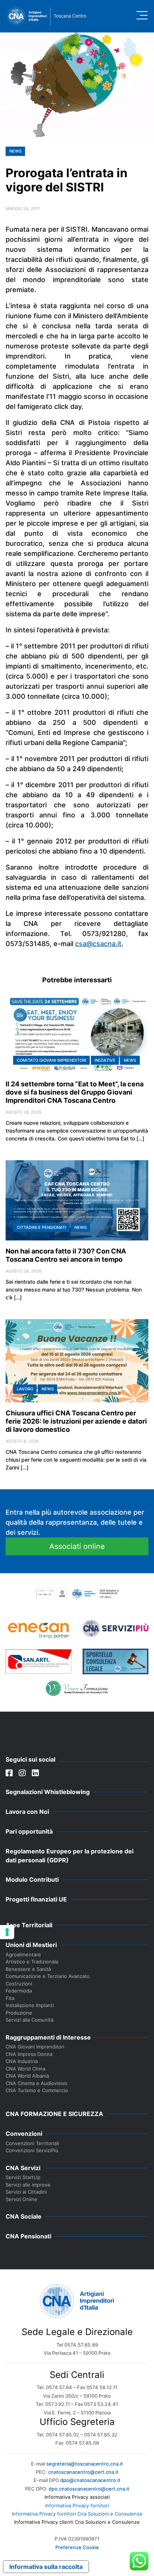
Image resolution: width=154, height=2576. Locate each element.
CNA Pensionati (28, 2236)
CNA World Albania (27, 2076)
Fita (10, 1998)
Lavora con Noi (27, 1812)
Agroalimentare (23, 1954)
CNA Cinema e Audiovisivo (36, 2083)
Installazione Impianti (30, 2005)
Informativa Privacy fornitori (77, 2505)
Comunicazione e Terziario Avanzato (48, 1976)
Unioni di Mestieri (31, 1945)
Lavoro (25, 1389)
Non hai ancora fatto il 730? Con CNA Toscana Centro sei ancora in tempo (66, 1255)
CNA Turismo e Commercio (37, 2090)
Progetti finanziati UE (36, 1899)
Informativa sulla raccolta (46, 2567)
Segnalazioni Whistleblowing (48, 1792)
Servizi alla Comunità (30, 2020)
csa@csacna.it (98, 944)
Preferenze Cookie (77, 2547)
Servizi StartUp (23, 2177)
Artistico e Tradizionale (32, 1962)
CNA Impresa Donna (29, 2054)
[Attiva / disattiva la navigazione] (142, 15)
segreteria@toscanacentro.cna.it (85, 2464)
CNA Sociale (24, 2216)
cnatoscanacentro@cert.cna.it (83, 2472)
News (16, 151)
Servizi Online (21, 2199)
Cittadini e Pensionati (41, 1227)
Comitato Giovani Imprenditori (52, 1060)
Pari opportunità (29, 1831)
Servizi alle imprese (28, 2185)
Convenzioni (24, 2134)
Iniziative (105, 1060)
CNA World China (25, 2069)
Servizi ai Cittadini (26, 2192)
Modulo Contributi (32, 1879)
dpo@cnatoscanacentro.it (90, 2480)
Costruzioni (19, 1984)
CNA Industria (22, 2061)
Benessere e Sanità (28, 1969)
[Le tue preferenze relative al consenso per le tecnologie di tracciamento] (7, 1932)
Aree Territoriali (29, 1925)
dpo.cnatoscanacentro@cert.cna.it (89, 2489)
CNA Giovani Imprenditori (35, 2047)
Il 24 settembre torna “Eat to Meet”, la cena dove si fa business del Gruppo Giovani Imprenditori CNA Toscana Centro (75, 1092)
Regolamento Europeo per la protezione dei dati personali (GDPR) (70, 1856)
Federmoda (19, 1991)
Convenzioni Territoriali (32, 2143)
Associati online (77, 1546)
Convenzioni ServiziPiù (32, 2150)
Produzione (19, 2013)
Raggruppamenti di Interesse (48, 2037)
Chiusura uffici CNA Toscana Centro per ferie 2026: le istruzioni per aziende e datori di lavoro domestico (76, 1421)
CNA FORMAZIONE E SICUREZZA (54, 2114)
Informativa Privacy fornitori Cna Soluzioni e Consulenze (77, 2514)
